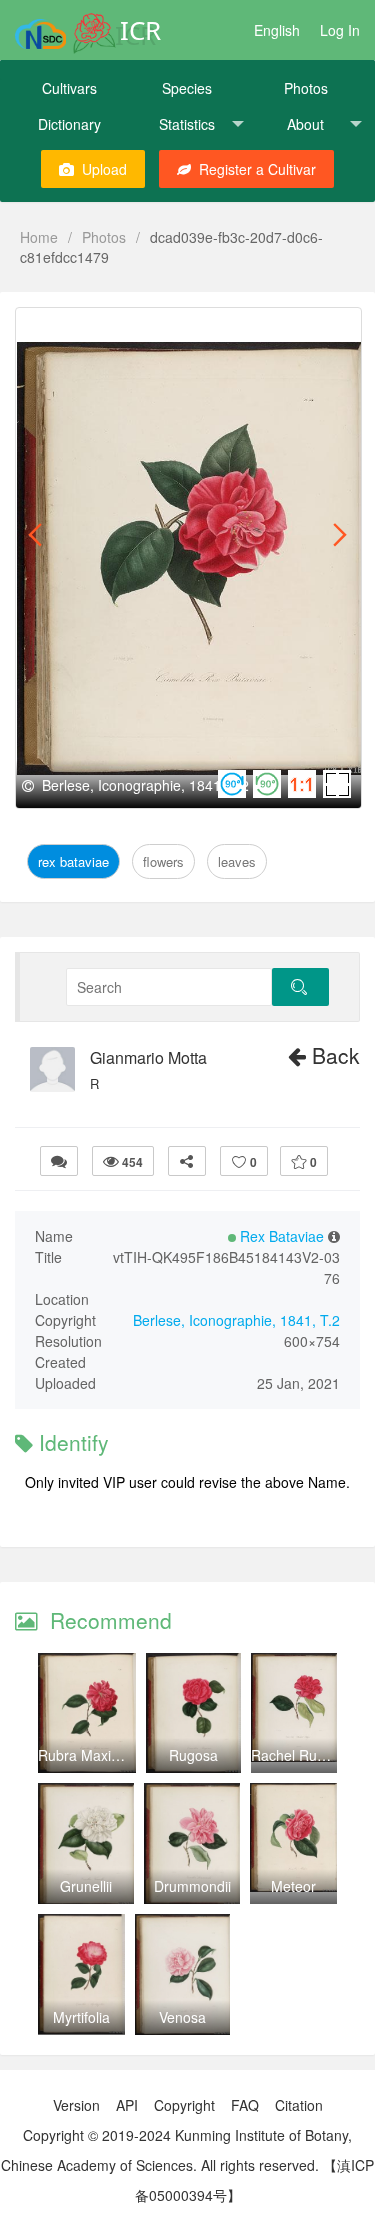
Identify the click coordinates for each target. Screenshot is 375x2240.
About (305, 124)
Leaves (225, 330)
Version (76, 2105)
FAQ (245, 2105)
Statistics (187, 124)
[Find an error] (59, 1161)
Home (39, 237)
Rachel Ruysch (298, 1755)
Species (187, 88)
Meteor (293, 1886)
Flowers (162, 330)
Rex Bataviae (78, 330)
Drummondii (192, 1886)
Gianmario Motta (148, 1058)
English (277, 30)
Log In (340, 30)
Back (333, 1055)
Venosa (182, 2017)
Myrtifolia (81, 2017)
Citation (299, 2105)
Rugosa (193, 1755)
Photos (306, 88)
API (127, 2105)
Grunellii (86, 1886)
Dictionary (69, 124)
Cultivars (69, 88)
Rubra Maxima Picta (102, 1755)
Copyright (184, 2105)
